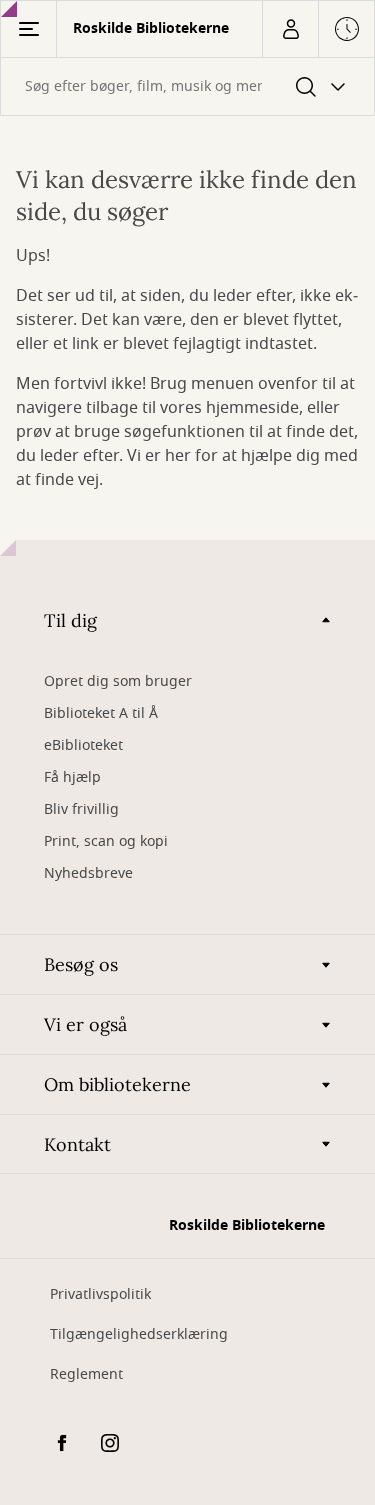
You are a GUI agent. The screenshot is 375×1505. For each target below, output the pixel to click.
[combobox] (187, 86)
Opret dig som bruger (118, 681)
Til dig (70, 620)
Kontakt (77, 1144)
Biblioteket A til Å (101, 713)
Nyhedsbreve (88, 873)
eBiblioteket (83, 745)
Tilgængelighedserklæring (139, 1334)
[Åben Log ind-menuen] (290, 29)
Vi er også (85, 1024)
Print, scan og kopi (106, 841)
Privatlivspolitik (100, 1294)
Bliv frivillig (81, 809)
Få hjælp (72, 777)
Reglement (86, 1374)
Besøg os (81, 964)
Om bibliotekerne (117, 1084)
